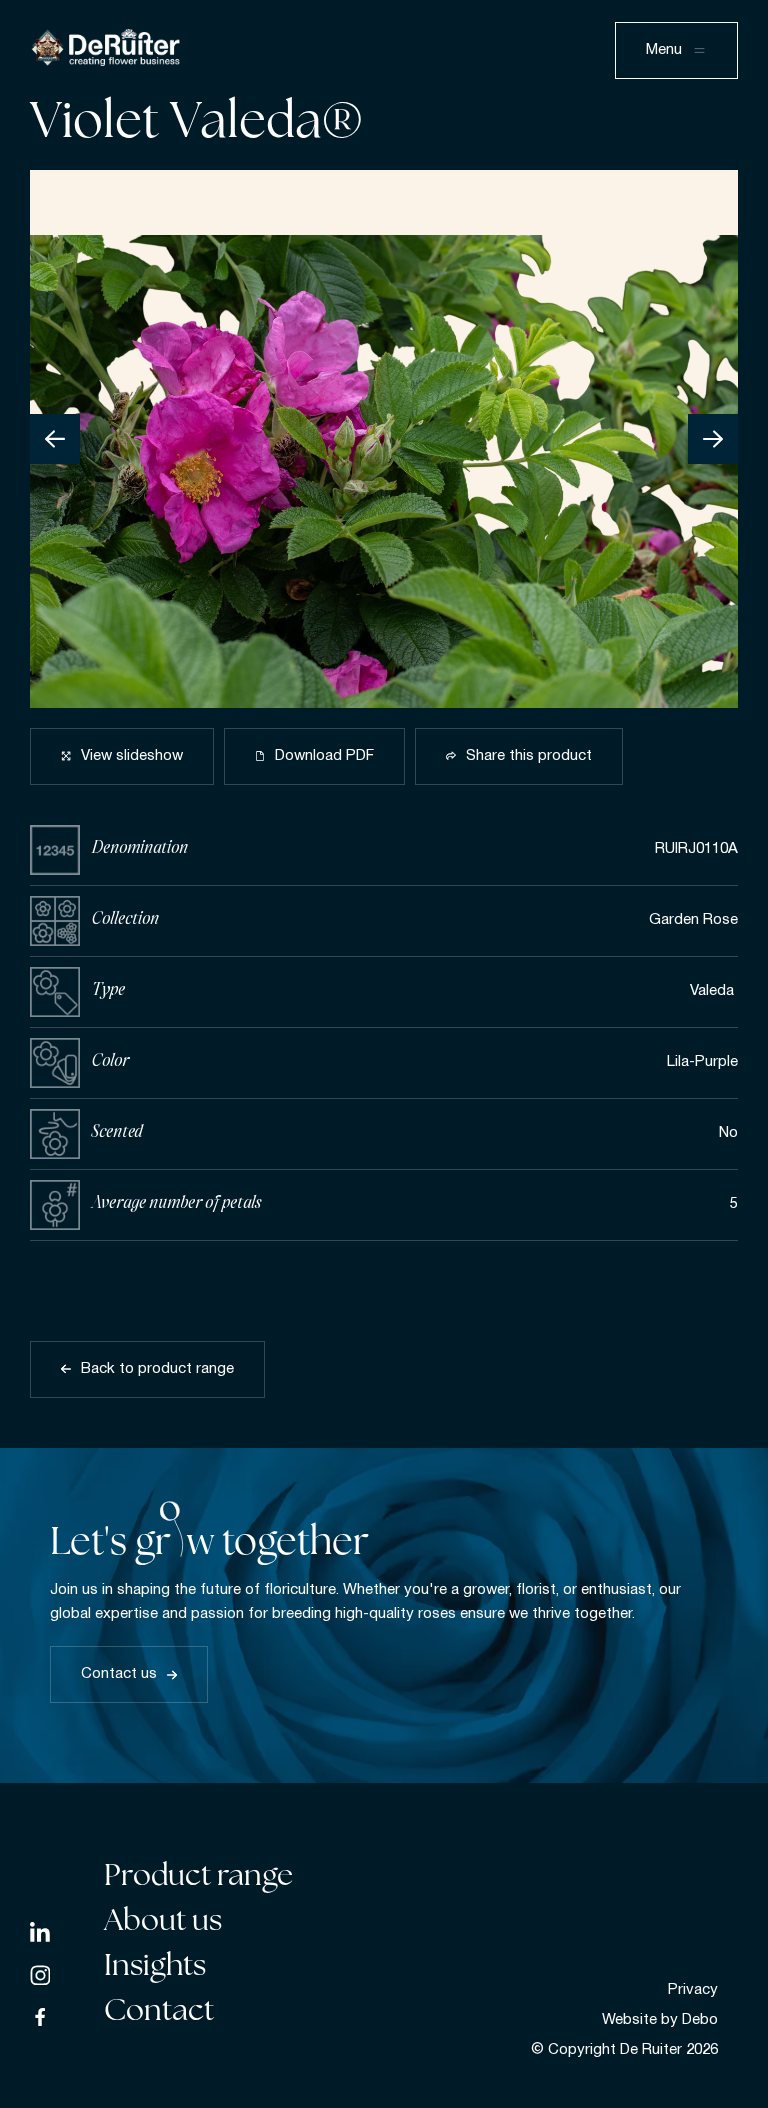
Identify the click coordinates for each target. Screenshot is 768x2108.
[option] (384, 439)
